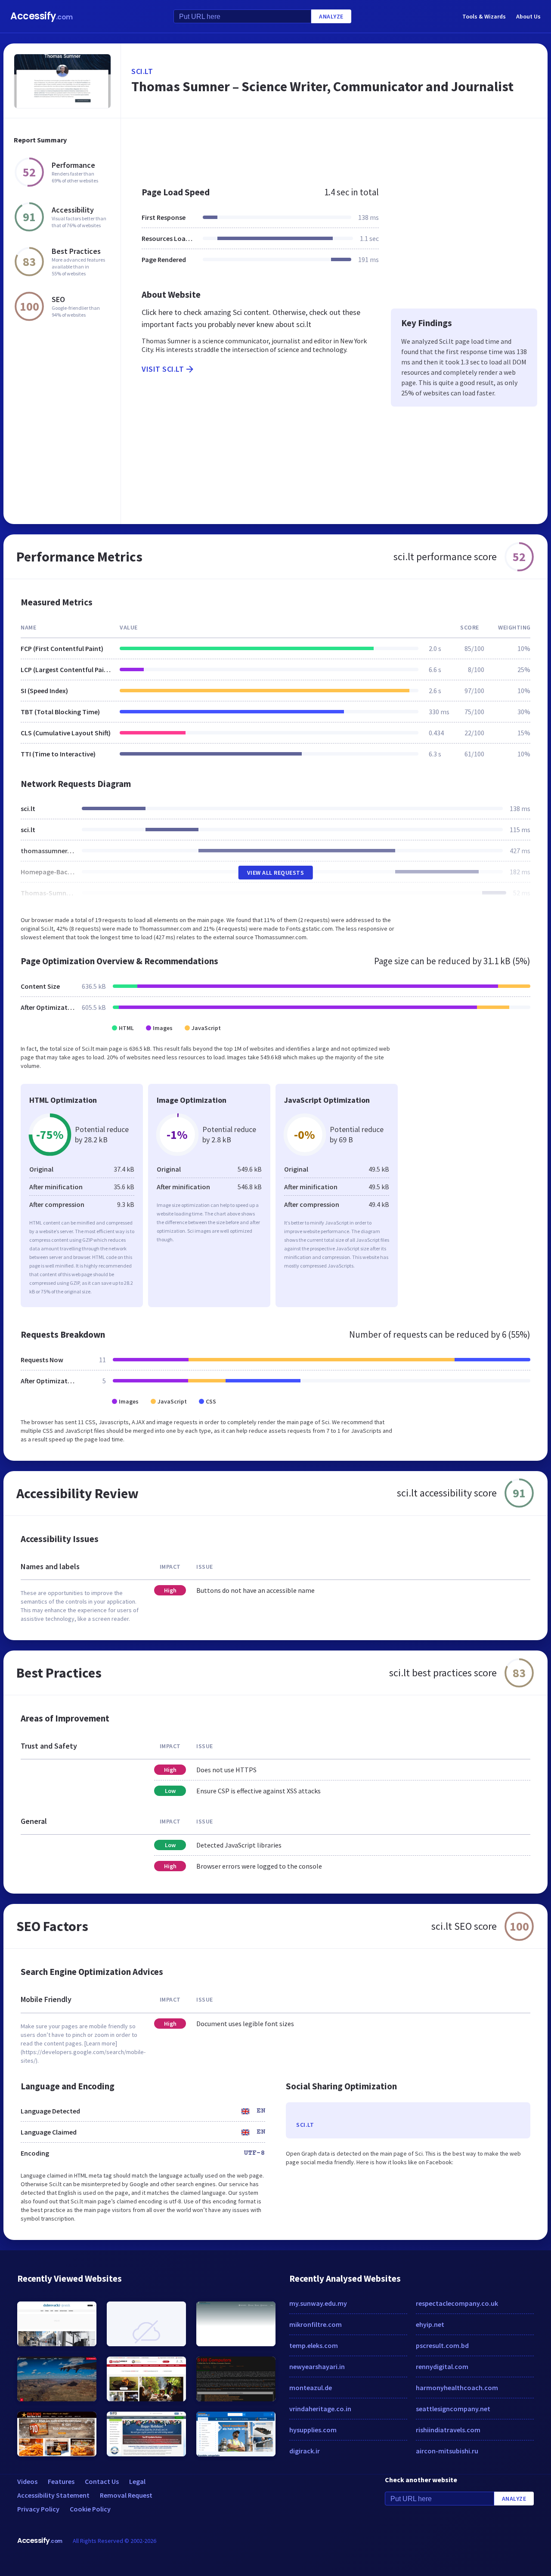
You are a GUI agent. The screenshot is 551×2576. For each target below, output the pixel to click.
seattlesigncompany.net (453, 2409)
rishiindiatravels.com (448, 2430)
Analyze (331, 16)
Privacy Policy (38, 2509)
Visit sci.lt (163, 369)
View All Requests (276, 873)
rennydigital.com (442, 2366)
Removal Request (126, 2495)
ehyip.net (430, 2324)
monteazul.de (311, 2388)
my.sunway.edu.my (318, 2303)
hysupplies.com (313, 2430)
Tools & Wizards (484, 16)
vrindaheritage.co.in (320, 2409)
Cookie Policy (90, 2509)
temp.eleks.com (314, 2345)
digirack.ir (305, 2451)
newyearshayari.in (317, 2366)
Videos (27, 2481)
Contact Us (102, 2481)
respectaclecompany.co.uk (457, 2303)
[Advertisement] (334, 148)
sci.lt (142, 71)
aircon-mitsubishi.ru (447, 2451)
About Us (528, 16)
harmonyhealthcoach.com (457, 2388)
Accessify (42, 16)
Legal (137, 2481)
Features (61, 2481)
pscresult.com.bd (442, 2345)
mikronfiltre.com (316, 2324)
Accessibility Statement (53, 2495)
